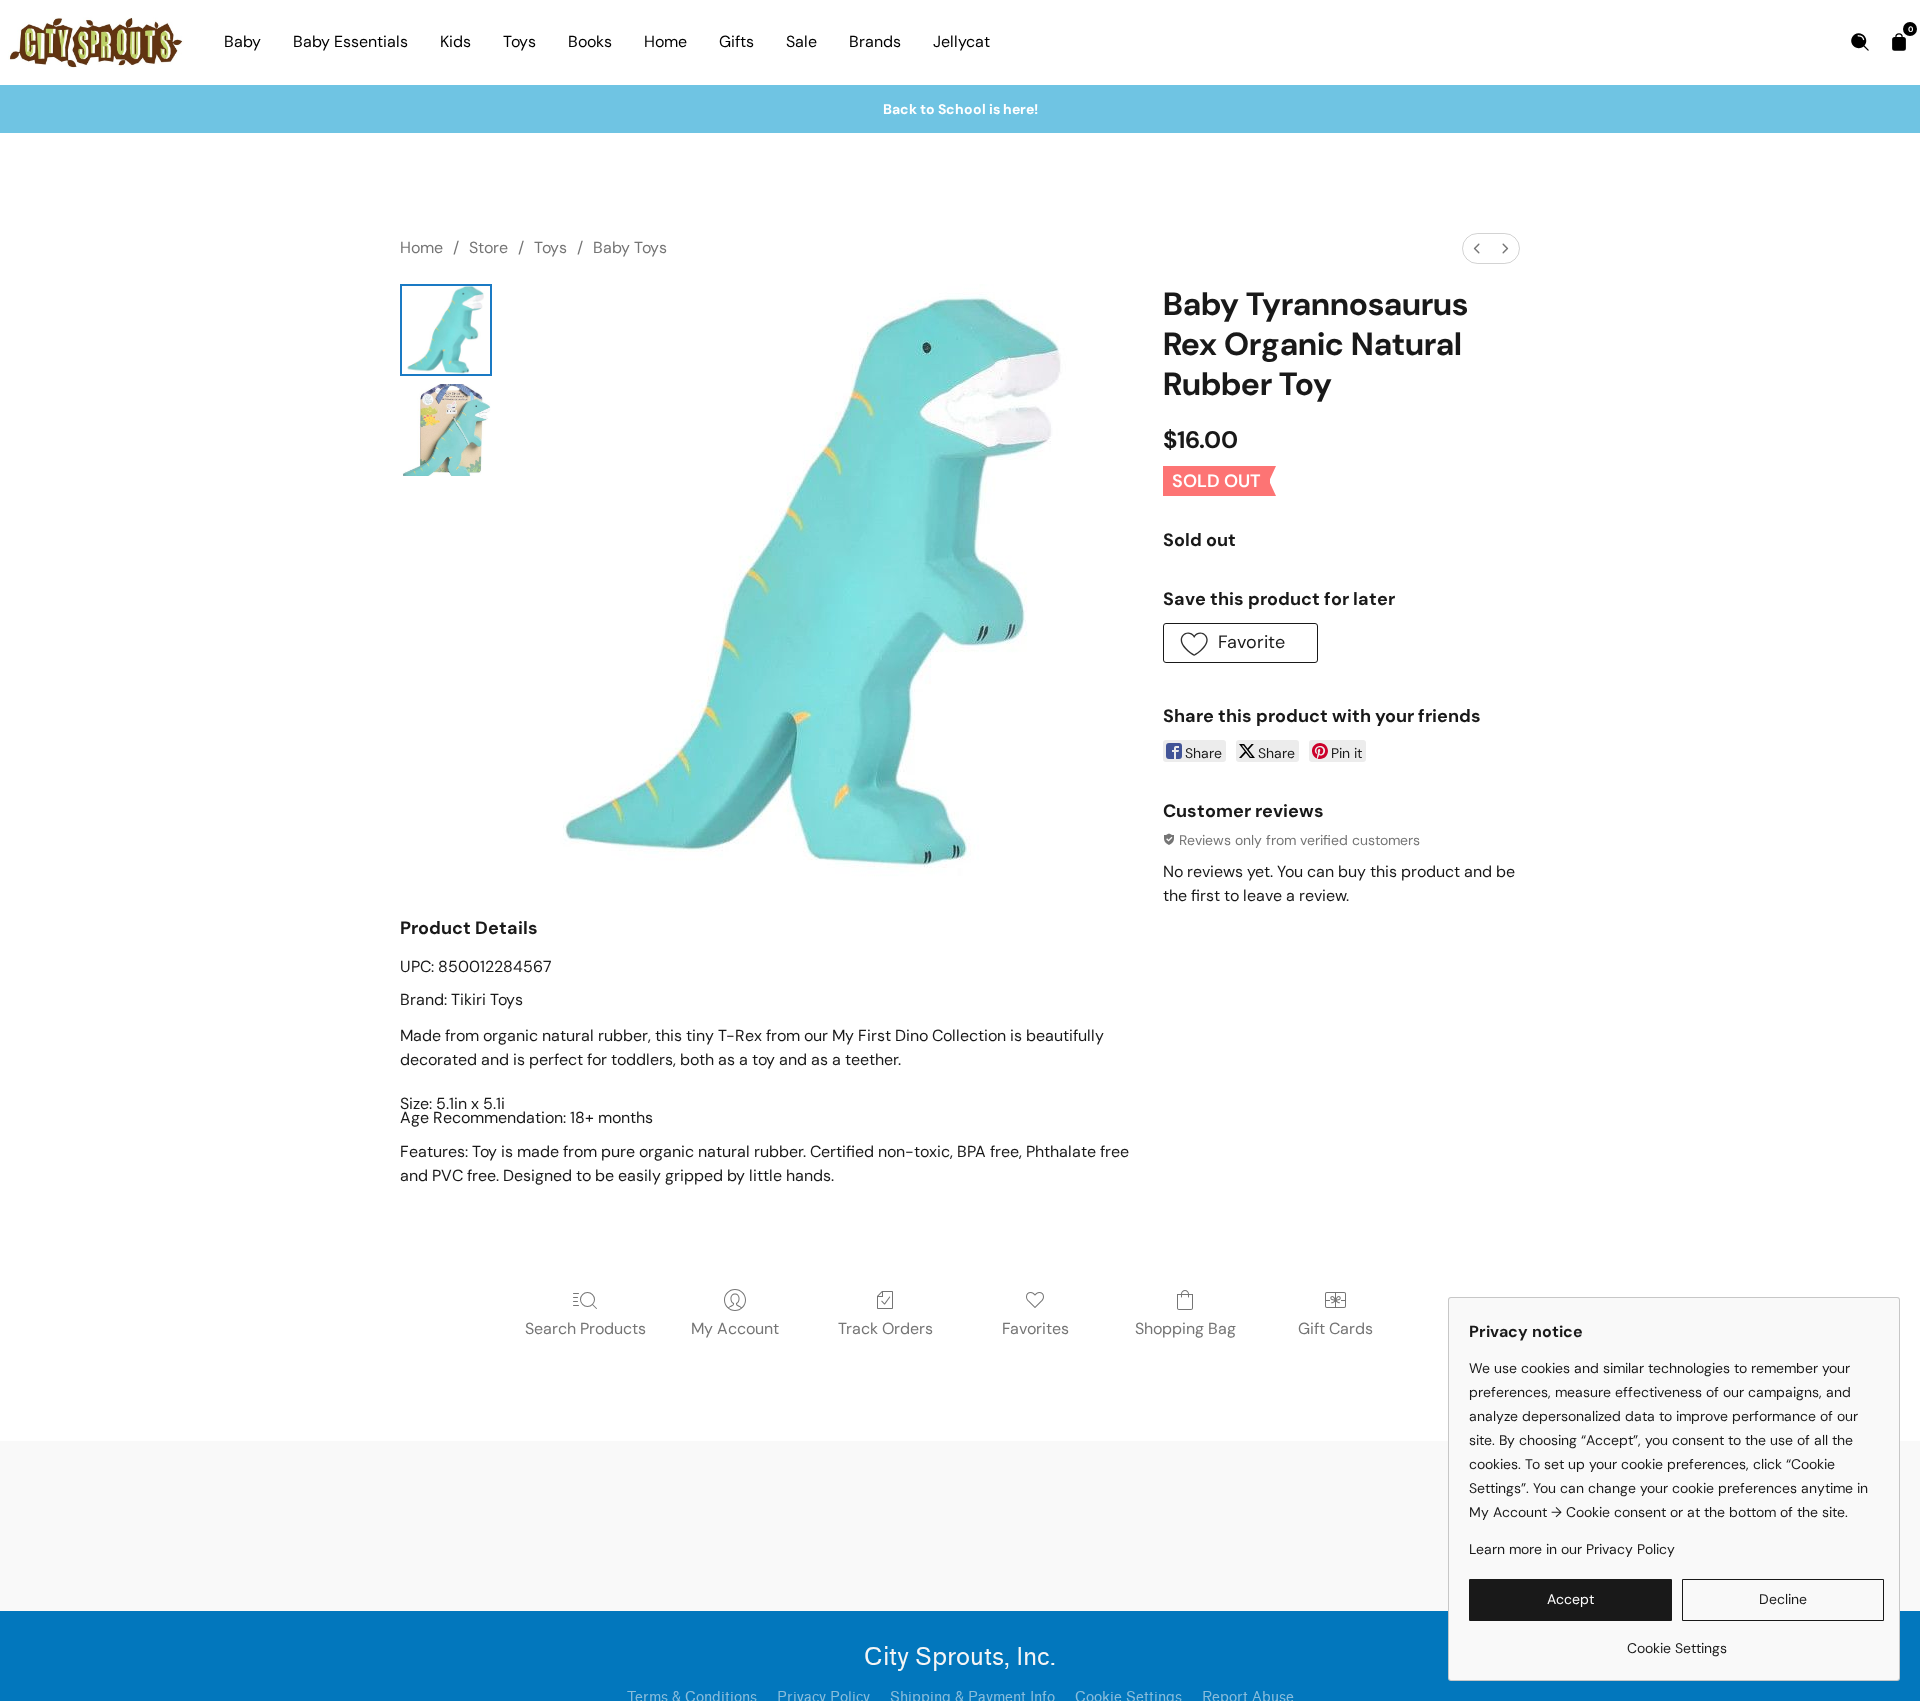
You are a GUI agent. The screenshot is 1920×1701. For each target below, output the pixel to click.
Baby (242, 41)
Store (488, 247)
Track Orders (885, 1328)
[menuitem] (1477, 248)
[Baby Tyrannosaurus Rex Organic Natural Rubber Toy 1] (446, 430)
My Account (735, 1328)
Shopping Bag (1185, 1328)
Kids (455, 41)
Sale (801, 41)
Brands (875, 41)
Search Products (585, 1328)
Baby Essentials (350, 41)
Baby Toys (630, 247)
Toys (519, 41)
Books (590, 41)
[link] (1676, 1640)
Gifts (736, 41)
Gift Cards (1335, 1328)
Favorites (1035, 1328)
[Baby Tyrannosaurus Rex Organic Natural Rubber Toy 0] (446, 330)
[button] (1240, 643)
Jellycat (961, 41)
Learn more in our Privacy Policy (1572, 1549)
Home (665, 41)
